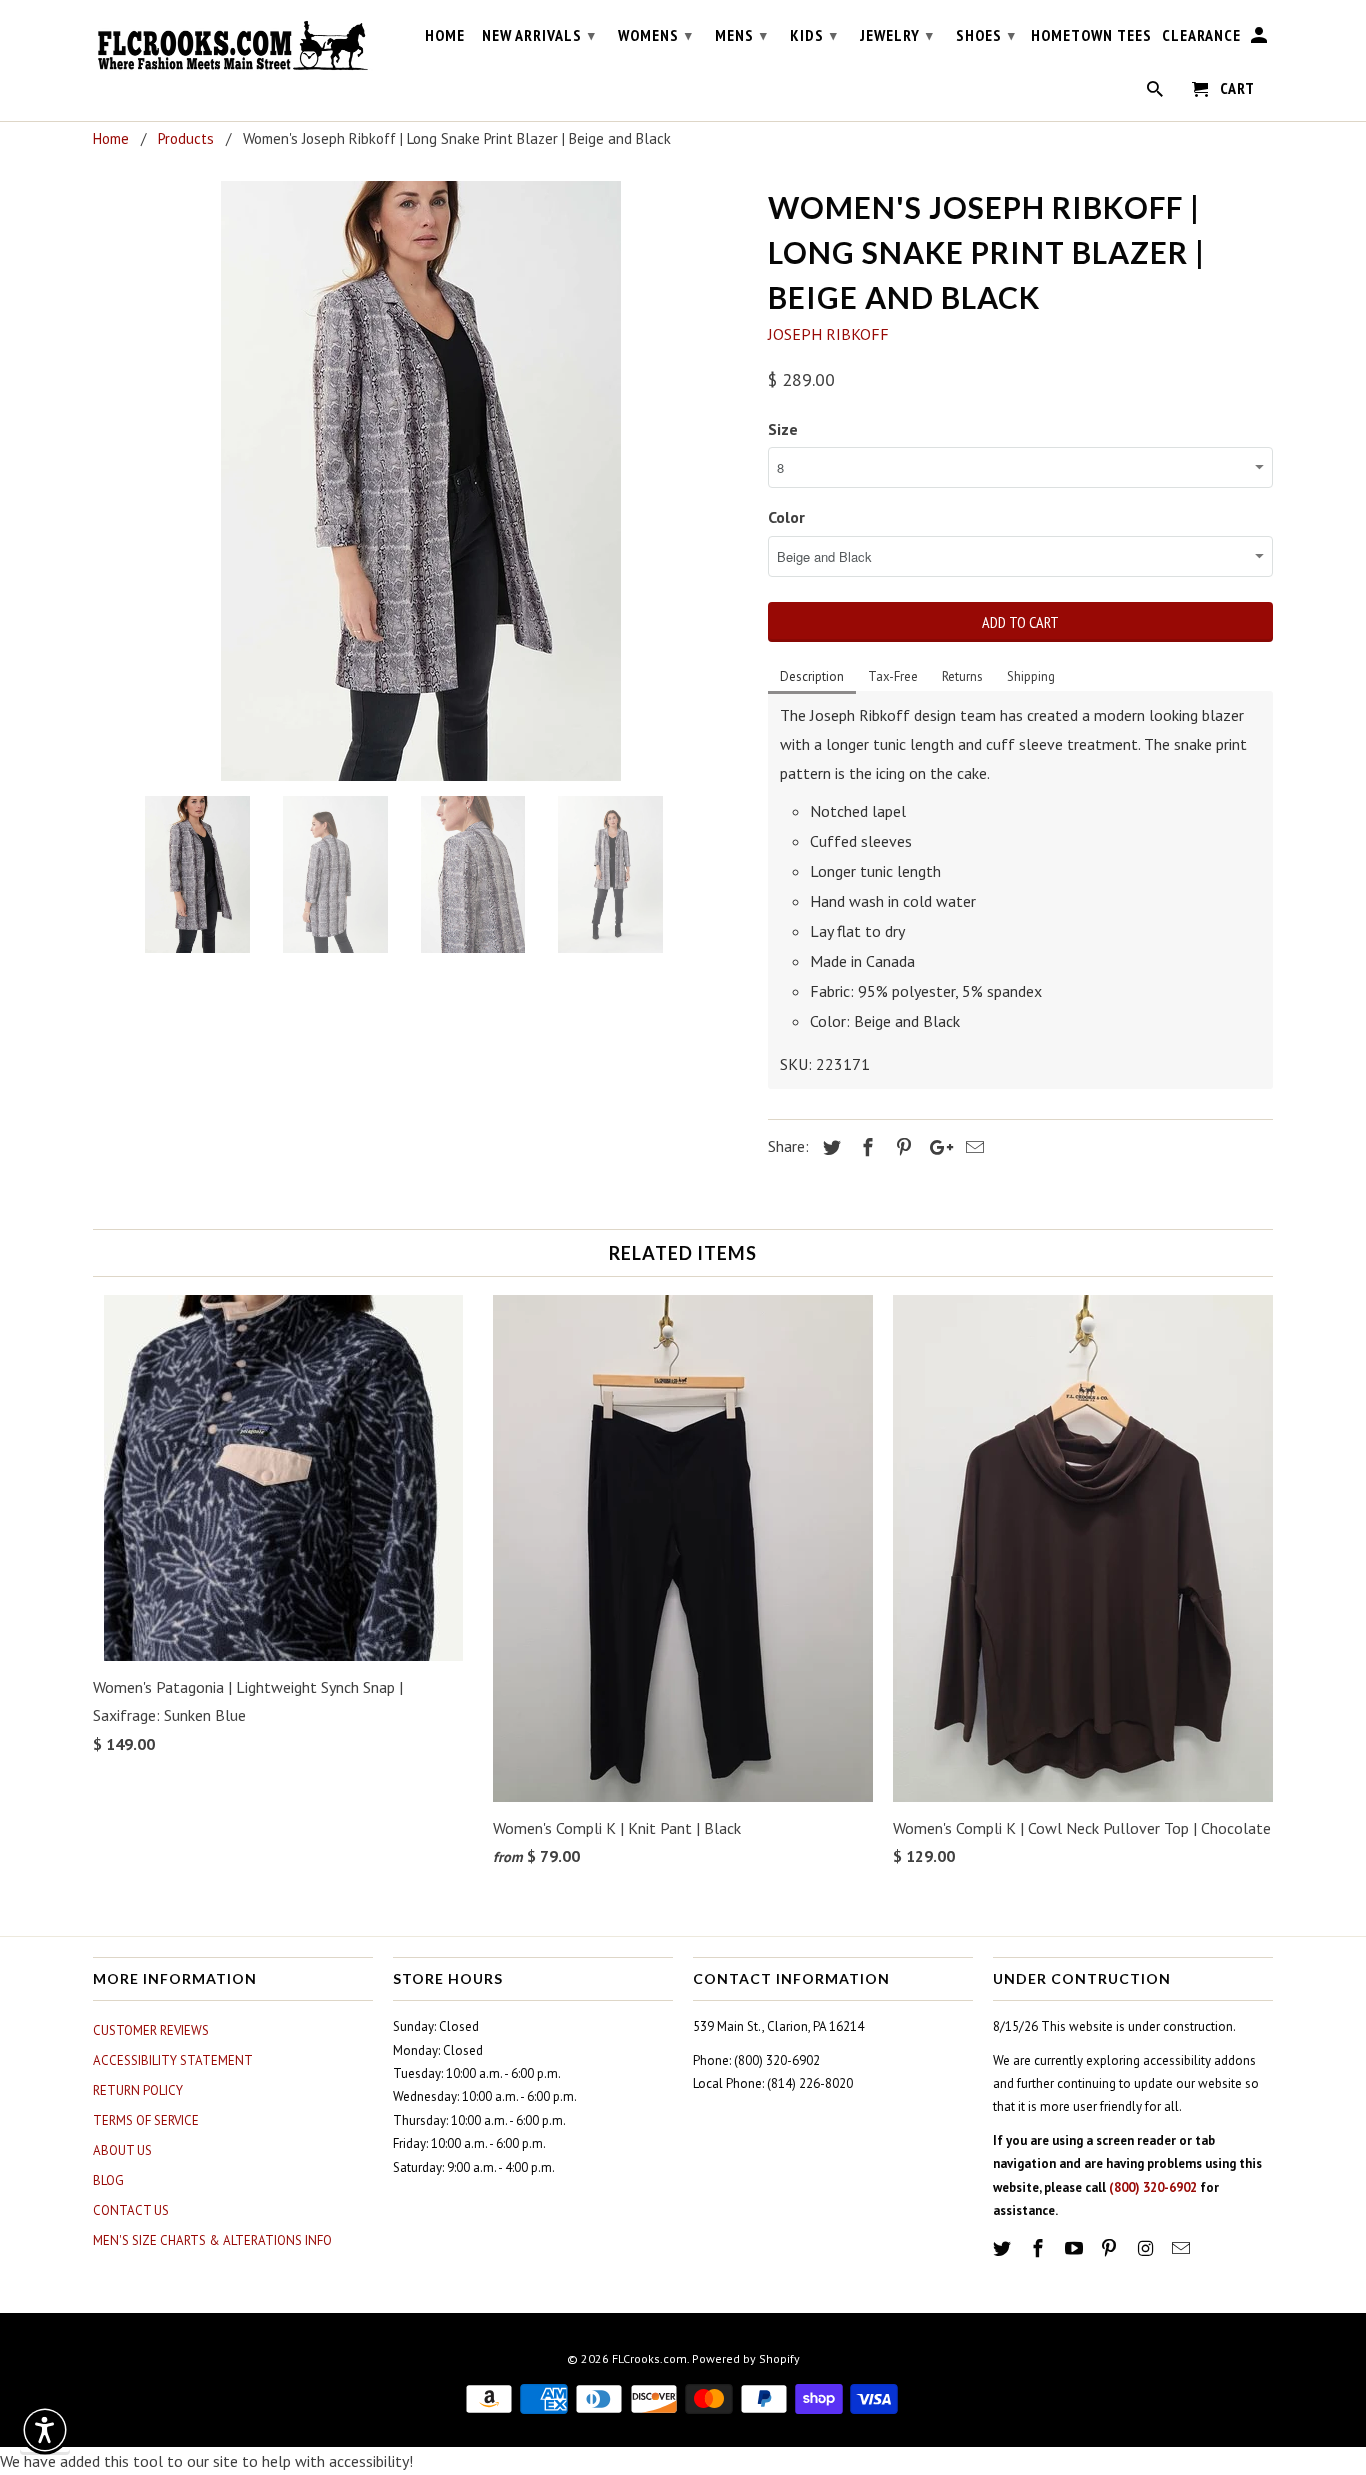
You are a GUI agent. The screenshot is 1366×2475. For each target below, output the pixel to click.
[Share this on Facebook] (865, 1147)
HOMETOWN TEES (1091, 35)
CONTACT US (131, 2210)
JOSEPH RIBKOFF (828, 334)
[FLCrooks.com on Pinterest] (1111, 2248)
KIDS (814, 35)
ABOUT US (122, 2150)
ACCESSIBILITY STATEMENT (173, 2060)
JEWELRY (897, 35)
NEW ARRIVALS (539, 35)
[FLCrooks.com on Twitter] (1004, 2248)
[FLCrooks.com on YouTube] (1076, 2248)
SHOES (986, 35)
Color (786, 517)
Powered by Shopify (746, 2358)
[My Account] (1260, 39)
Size (783, 429)
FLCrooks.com (649, 2358)
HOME (445, 35)
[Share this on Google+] (936, 1147)
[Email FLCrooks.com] (1183, 2248)
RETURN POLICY (138, 2090)
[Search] (1156, 93)
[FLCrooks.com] (233, 46)
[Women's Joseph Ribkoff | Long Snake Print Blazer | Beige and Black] (420, 481)
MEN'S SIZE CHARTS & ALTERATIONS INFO (212, 2240)
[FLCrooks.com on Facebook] (1040, 2248)
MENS (741, 35)
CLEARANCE (1201, 35)
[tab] (812, 678)
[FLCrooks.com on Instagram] (1147, 2248)
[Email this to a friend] (972, 1147)
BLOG (108, 2180)
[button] (45, 2430)
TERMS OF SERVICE (146, 2120)
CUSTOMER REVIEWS (151, 2030)
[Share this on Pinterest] (901, 1147)
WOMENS (655, 35)
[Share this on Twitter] (829, 1147)
